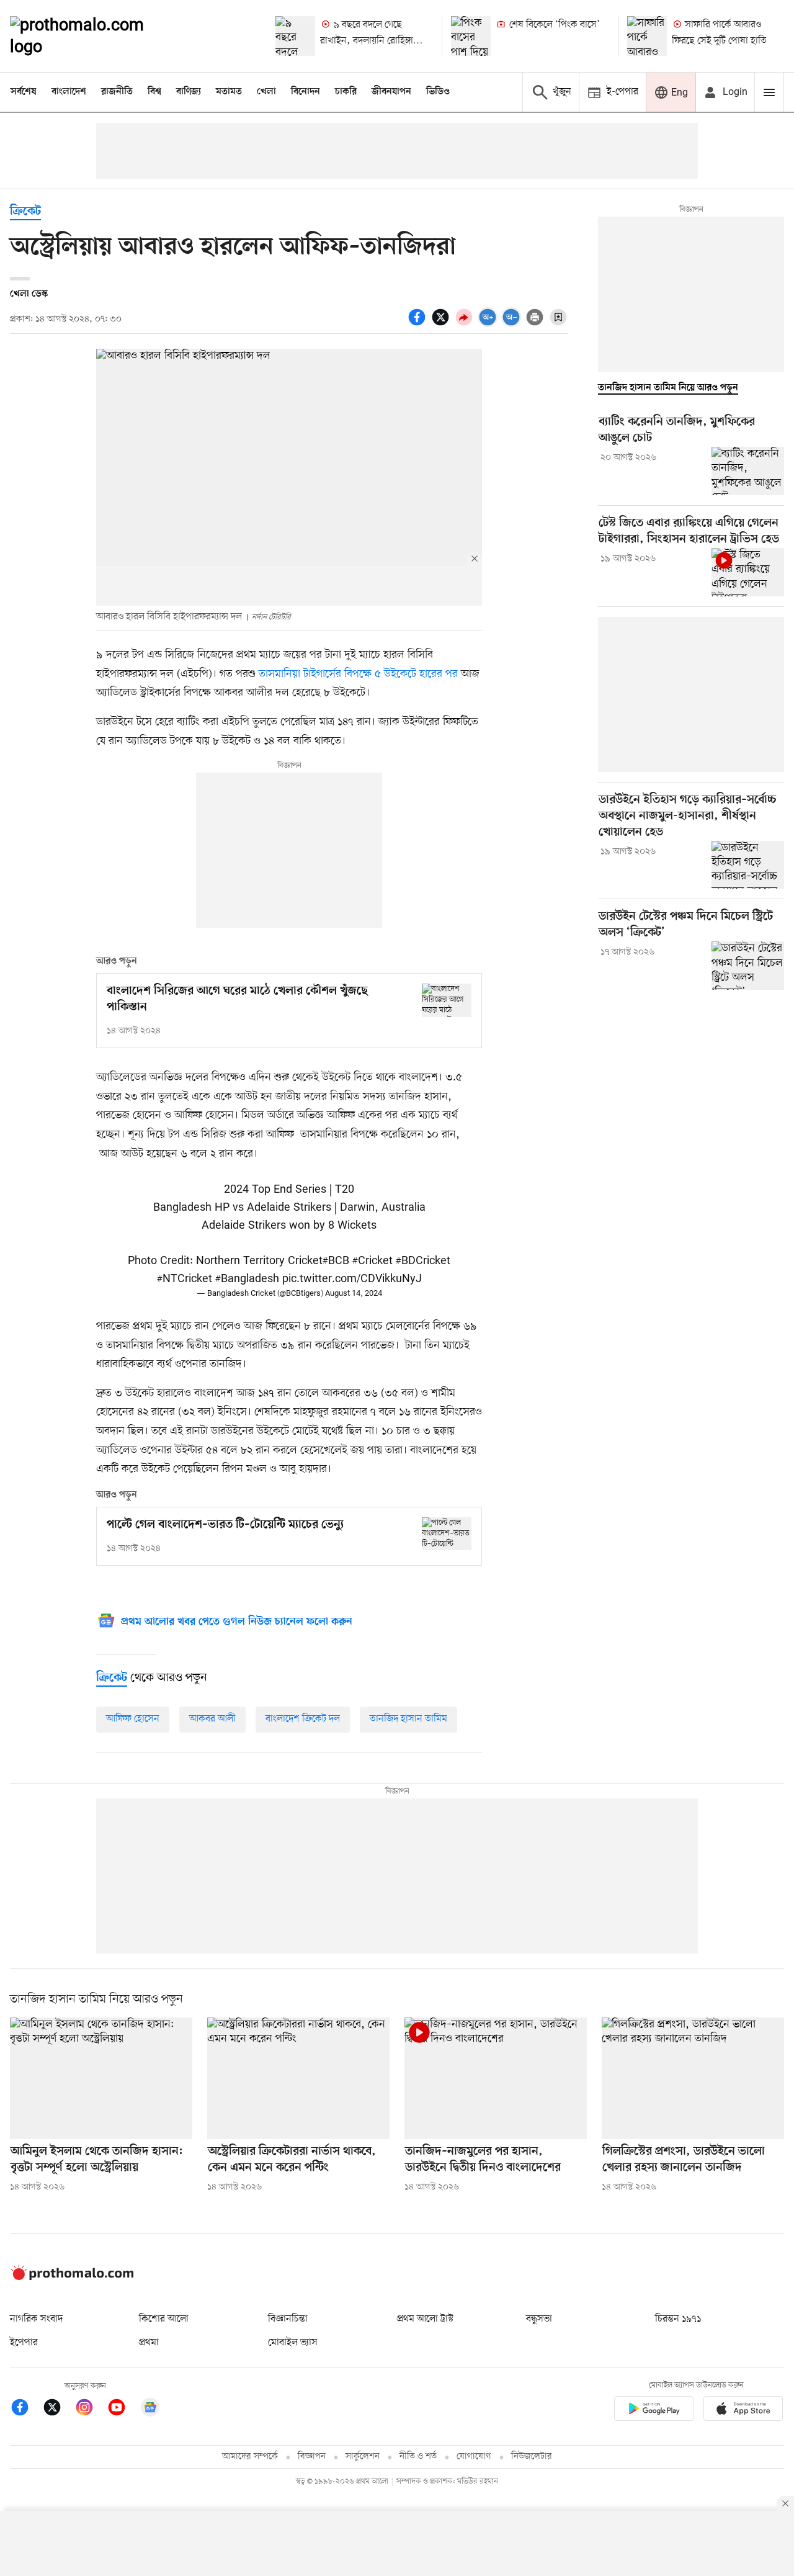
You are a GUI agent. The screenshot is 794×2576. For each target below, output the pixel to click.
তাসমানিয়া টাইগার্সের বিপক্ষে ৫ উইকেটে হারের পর (360, 674)
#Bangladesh (247, 1279)
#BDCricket (423, 1261)
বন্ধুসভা (539, 2319)
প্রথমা (149, 2343)
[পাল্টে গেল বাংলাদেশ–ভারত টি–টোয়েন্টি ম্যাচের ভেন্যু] (447, 1534)
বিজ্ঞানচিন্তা (288, 2319)
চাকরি (346, 92)
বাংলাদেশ (69, 92)
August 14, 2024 (354, 1294)
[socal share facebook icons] (419, 324)
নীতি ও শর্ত (418, 2457)
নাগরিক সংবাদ (36, 2319)
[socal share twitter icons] (442, 324)
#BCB (336, 1261)
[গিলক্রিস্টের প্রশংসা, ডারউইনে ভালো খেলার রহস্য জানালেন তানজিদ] (693, 2078)
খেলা (266, 92)
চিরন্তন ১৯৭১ (678, 2319)
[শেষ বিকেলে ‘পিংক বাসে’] (471, 36)
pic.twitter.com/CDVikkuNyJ (352, 1279)
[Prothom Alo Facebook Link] (26, 2409)
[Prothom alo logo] (72, 2278)
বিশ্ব (154, 92)
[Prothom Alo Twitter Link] (58, 2409)
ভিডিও (438, 92)
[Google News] (150, 2409)
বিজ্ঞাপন (312, 2457)
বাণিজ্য (189, 92)
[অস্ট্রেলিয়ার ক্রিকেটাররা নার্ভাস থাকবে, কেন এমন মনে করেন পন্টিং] (298, 2078)
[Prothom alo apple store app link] (743, 2411)
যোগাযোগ (474, 2457)
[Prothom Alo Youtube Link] (123, 2409)
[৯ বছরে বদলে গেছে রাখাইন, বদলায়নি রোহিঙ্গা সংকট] (295, 36)
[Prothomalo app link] (654, 2411)
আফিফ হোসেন (133, 1719)
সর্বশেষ (24, 92)
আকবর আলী (212, 1719)
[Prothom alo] (94, 36)
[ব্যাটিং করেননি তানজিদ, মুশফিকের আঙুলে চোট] (748, 471)
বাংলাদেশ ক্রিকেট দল (303, 1719)
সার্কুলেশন (363, 2457)
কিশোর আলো (164, 2319)
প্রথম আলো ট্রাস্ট (425, 2319)
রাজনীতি (117, 92)
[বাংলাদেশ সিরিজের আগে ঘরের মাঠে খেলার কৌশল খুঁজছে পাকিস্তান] (447, 1000)
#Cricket (372, 1261)
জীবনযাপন (391, 92)
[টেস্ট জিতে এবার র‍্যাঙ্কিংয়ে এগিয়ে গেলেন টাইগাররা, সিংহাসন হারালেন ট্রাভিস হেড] (748, 572)
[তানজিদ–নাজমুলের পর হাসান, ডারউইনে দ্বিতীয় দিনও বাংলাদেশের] (496, 2078)
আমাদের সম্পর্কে (250, 2457)
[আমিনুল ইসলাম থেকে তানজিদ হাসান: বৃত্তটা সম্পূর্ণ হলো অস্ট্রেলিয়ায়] (101, 2078)
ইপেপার (24, 2343)
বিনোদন (306, 92)
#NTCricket (185, 1279)
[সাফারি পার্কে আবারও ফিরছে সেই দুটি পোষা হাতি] (647, 36)
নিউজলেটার (532, 2457)
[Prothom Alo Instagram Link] (91, 2409)
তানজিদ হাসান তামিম (408, 1719)
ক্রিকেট (25, 212)
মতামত (229, 92)
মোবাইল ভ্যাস (293, 2343)
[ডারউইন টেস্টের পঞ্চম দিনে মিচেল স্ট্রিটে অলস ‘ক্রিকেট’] (748, 966)
